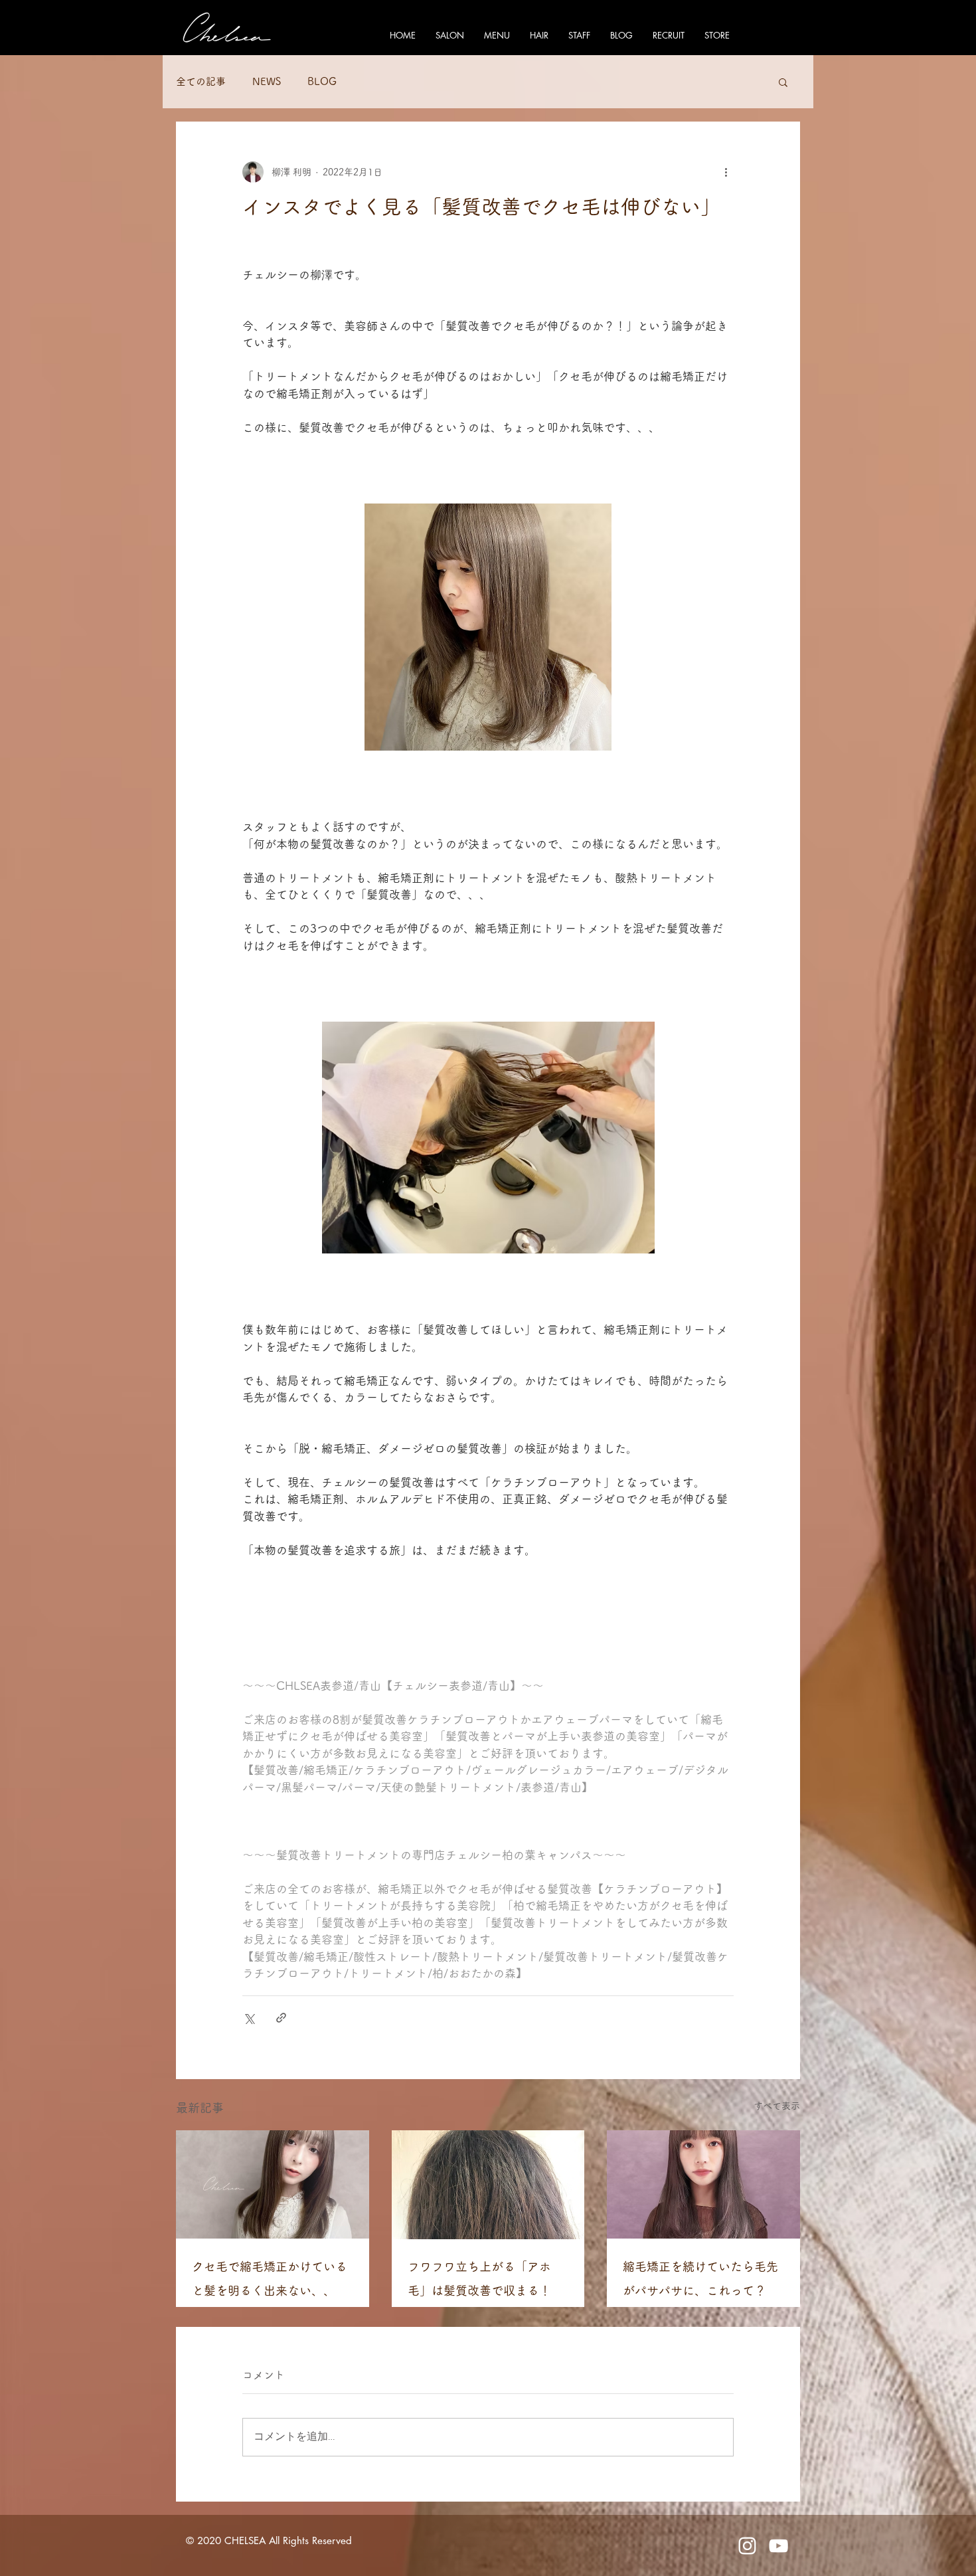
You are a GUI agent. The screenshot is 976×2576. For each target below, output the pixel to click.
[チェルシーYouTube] (778, 2546)
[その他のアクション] (726, 172)
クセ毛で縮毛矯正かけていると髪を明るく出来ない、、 (270, 2278)
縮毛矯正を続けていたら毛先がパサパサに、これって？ (700, 2278)
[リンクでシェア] (281, 2018)
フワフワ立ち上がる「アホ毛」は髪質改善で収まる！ (479, 2278)
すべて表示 (777, 2106)
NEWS (267, 81)
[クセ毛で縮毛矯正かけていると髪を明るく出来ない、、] (273, 2184)
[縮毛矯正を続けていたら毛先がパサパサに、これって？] (703, 2184)
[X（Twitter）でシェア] (249, 2018)
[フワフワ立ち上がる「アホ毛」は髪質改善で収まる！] (488, 2185)
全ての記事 (201, 81)
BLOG (322, 81)
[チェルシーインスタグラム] (747, 2546)
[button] (783, 82)
